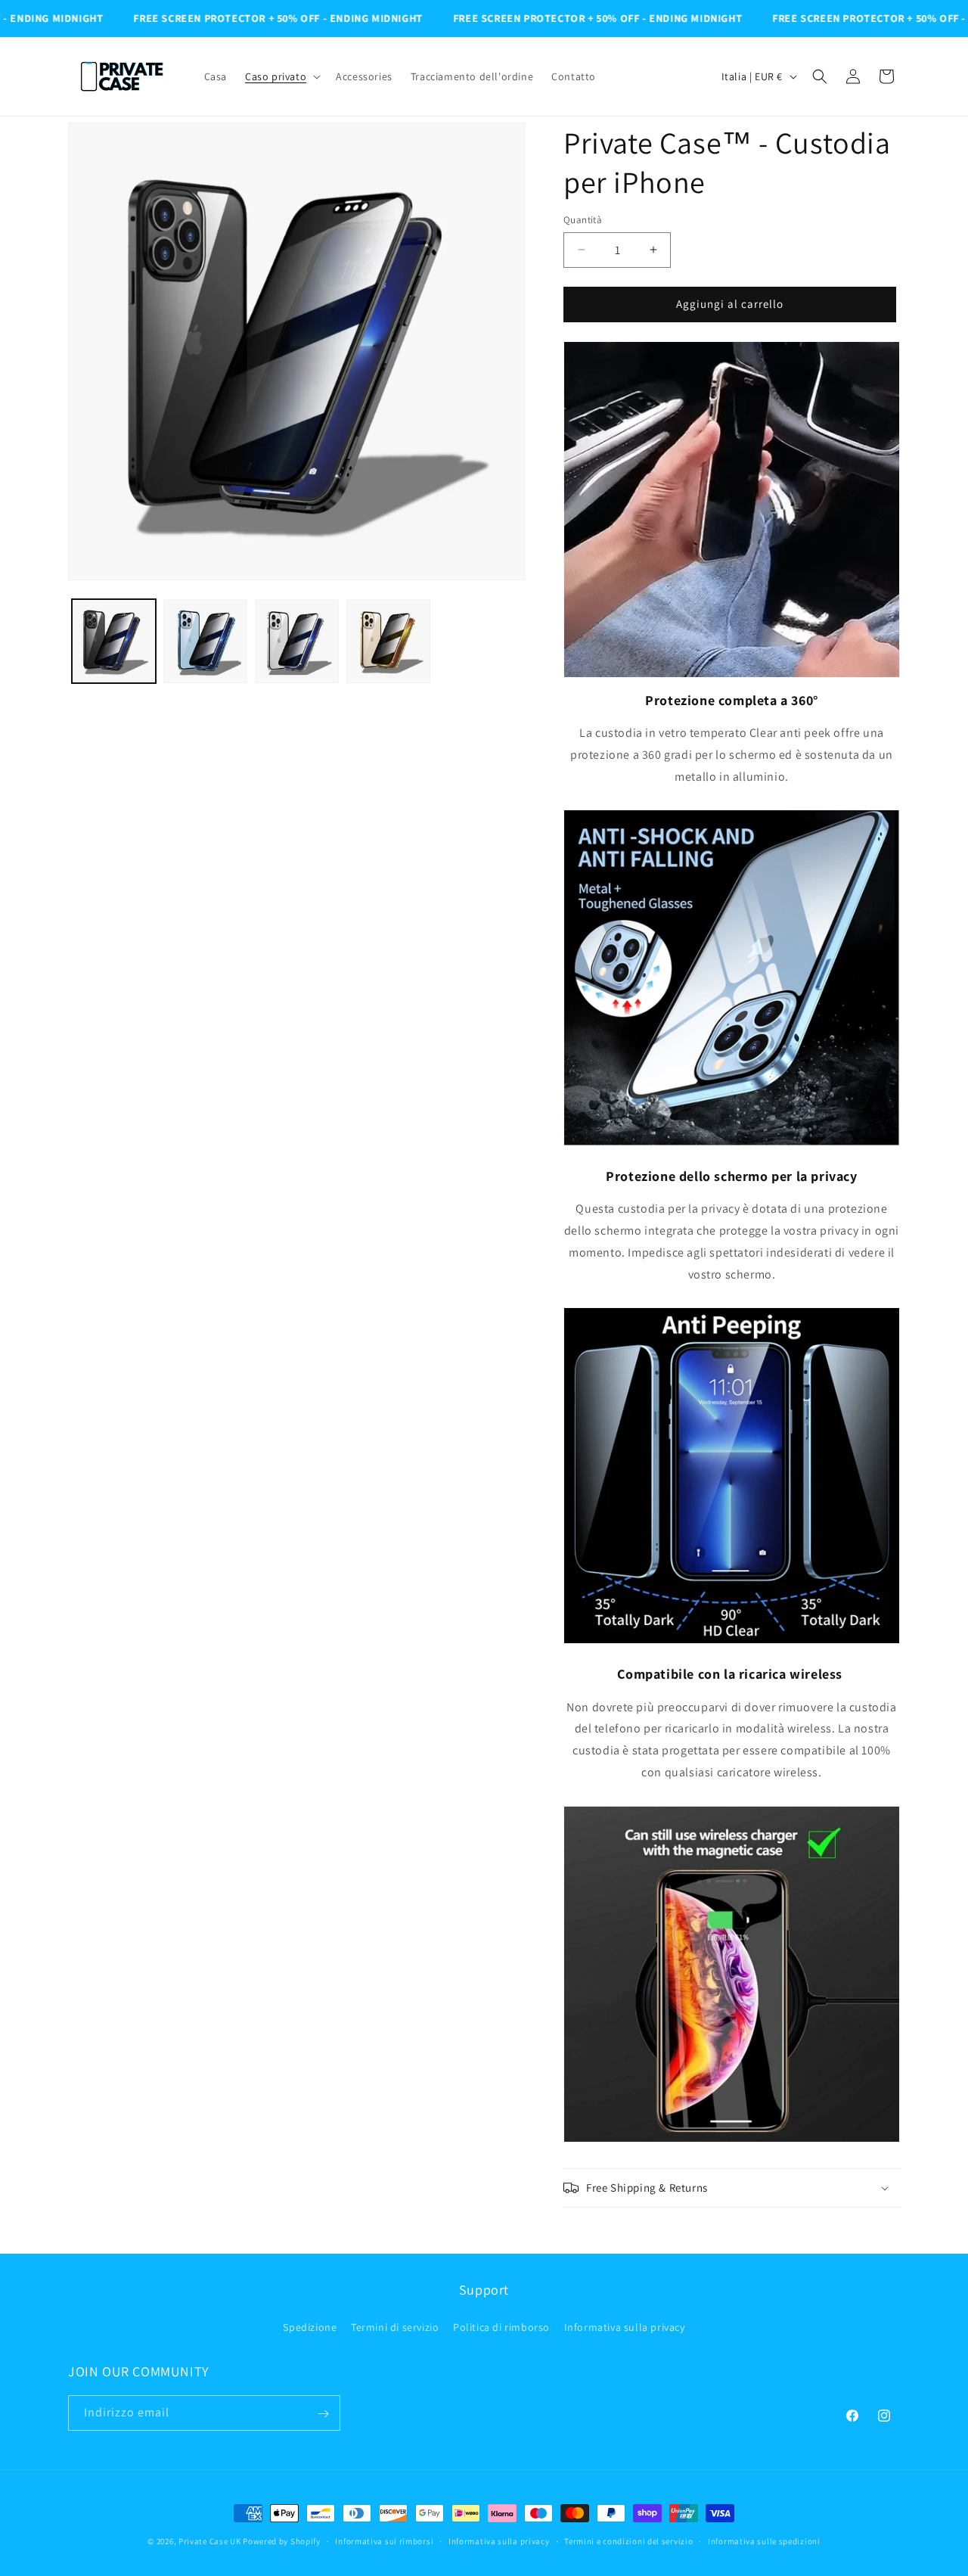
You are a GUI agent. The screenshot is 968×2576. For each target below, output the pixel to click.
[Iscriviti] (323, 2414)
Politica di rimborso (501, 2326)
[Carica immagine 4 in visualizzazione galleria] (388, 641)
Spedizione (310, 2326)
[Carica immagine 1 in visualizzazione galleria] (114, 641)
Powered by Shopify (282, 2541)
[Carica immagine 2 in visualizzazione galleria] (205, 641)
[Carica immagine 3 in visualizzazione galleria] (297, 641)
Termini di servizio (395, 2326)
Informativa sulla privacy (625, 2326)
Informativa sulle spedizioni (764, 2540)
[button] (281, 76)
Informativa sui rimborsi (384, 2540)
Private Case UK (210, 2541)
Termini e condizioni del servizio (628, 2540)
